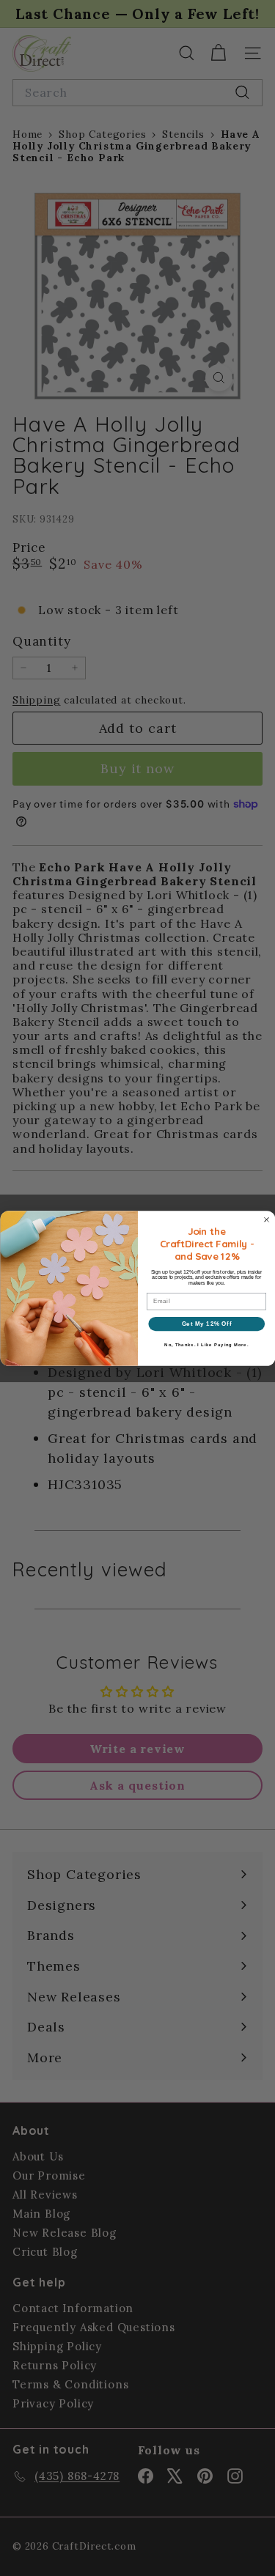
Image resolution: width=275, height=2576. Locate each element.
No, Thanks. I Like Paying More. (206, 1344)
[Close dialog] (266, 1219)
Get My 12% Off (206, 1323)
